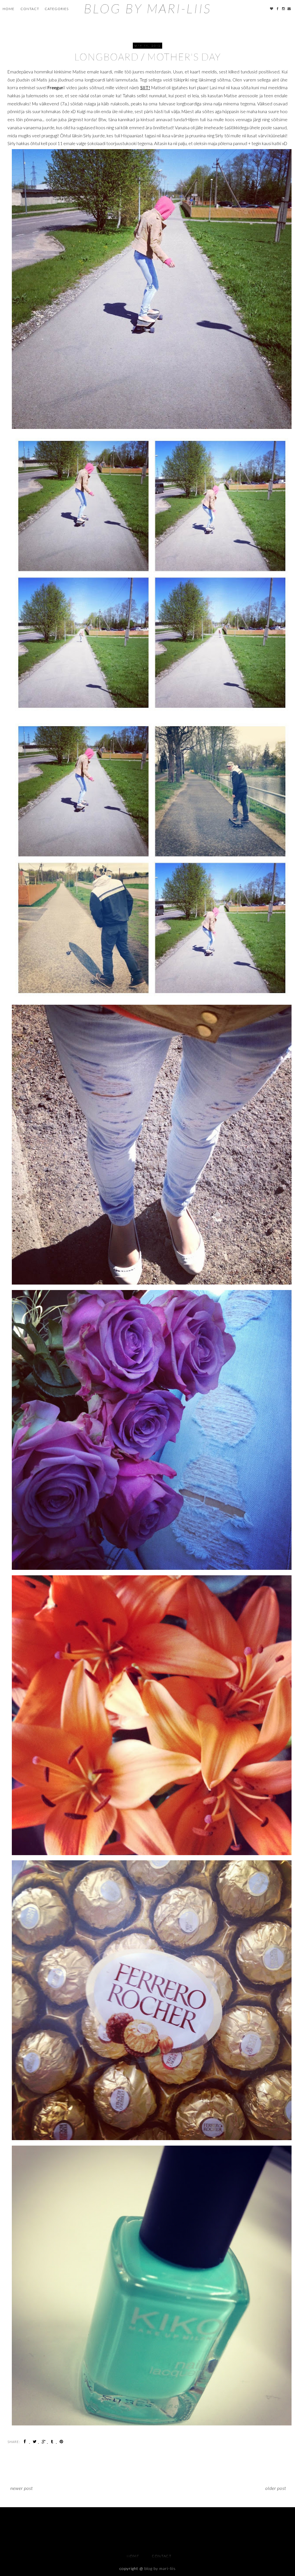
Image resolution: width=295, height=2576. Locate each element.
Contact (30, 9)
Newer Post (22, 2488)
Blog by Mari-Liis (147, 8)
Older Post (276, 2488)
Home (8, 9)
